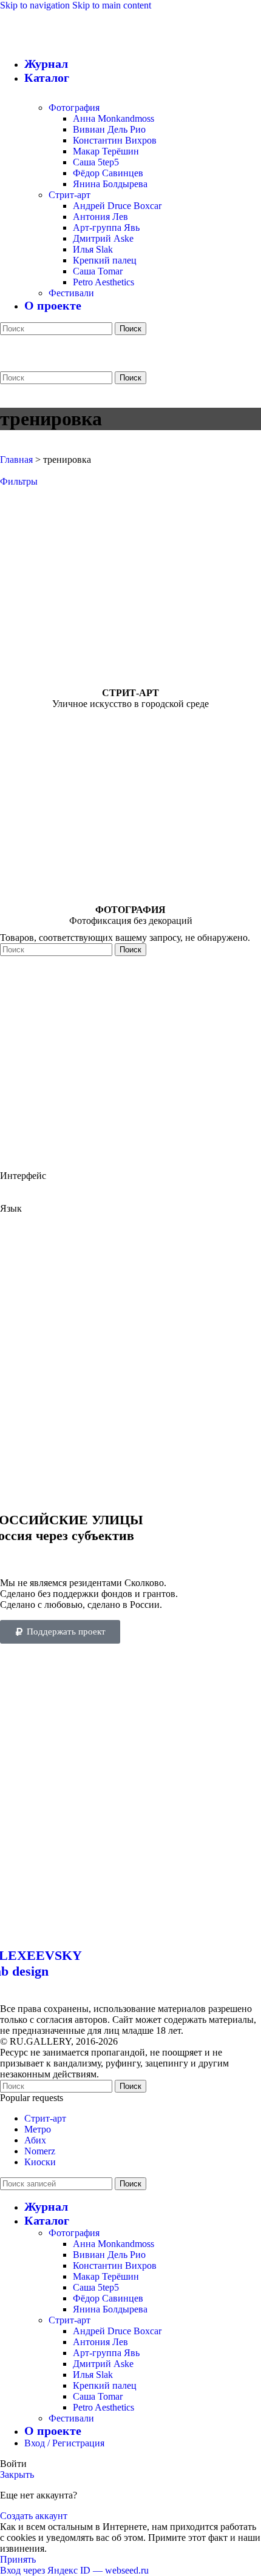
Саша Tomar (98, 271)
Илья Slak (93, 249)
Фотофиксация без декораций (131, 921)
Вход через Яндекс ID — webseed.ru (74, 2570)
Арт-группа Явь (106, 227)
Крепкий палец (105, 260)
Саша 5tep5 (96, 162)
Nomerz (40, 2151)
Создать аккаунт (34, 2516)
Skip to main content (112, 5)
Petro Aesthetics (103, 282)
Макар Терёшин (106, 151)
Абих (35, 2140)
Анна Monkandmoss (114, 118)
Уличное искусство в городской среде (130, 704)
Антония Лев (100, 217)
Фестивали (71, 293)
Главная (16, 460)
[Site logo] (106, 318)
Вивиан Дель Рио (109, 129)
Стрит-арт (69, 195)
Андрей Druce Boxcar (117, 206)
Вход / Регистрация (64, 2443)
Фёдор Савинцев (108, 173)
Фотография (74, 108)
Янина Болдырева (110, 184)
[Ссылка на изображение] (130, 1929)
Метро (38, 2129)
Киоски (40, 2162)
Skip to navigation (36, 5)
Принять (18, 2559)
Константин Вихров (115, 140)
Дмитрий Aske (103, 238)
